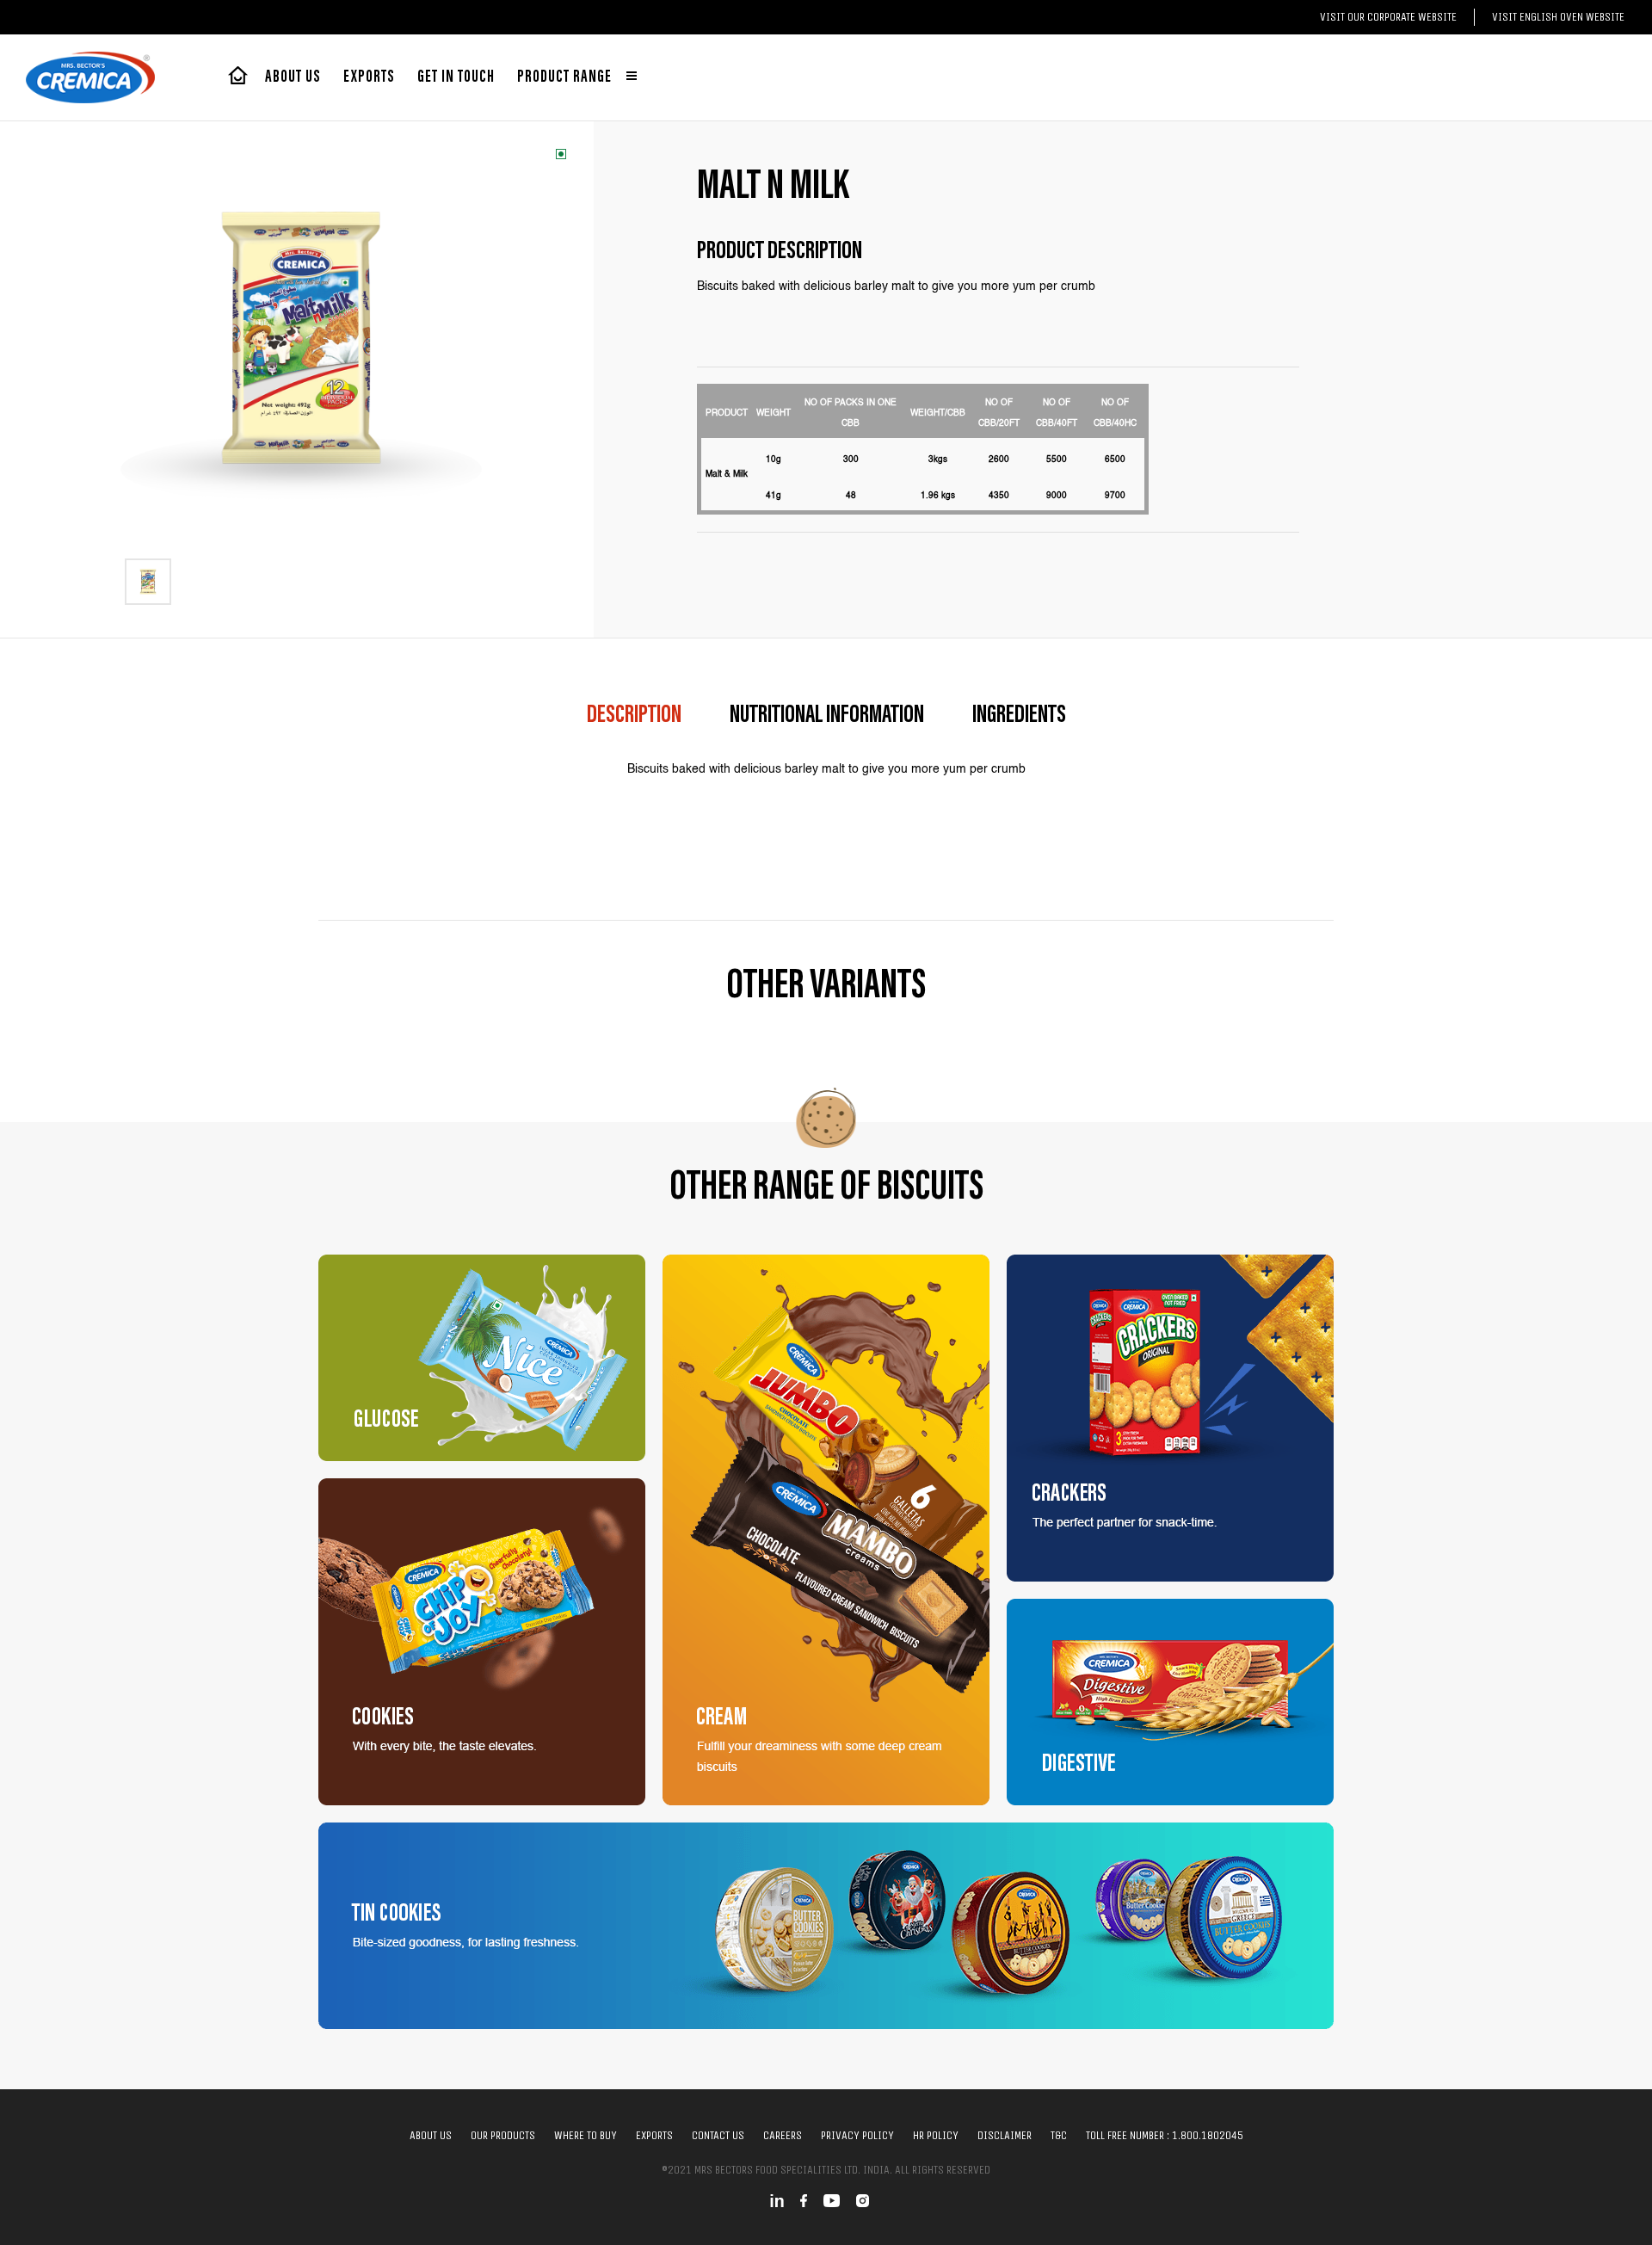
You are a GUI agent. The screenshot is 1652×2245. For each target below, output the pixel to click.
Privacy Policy (857, 2135)
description (634, 716)
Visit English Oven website (1558, 17)
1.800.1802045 (1208, 2135)
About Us (293, 77)
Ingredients (1019, 716)
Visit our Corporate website (1388, 17)
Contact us (718, 2135)
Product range (566, 77)
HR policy (936, 2135)
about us (431, 2135)
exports (369, 77)
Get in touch (456, 77)
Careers (783, 2135)
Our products (503, 2135)
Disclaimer (1005, 2135)
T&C (1059, 2135)
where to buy (586, 2135)
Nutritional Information (827, 716)
